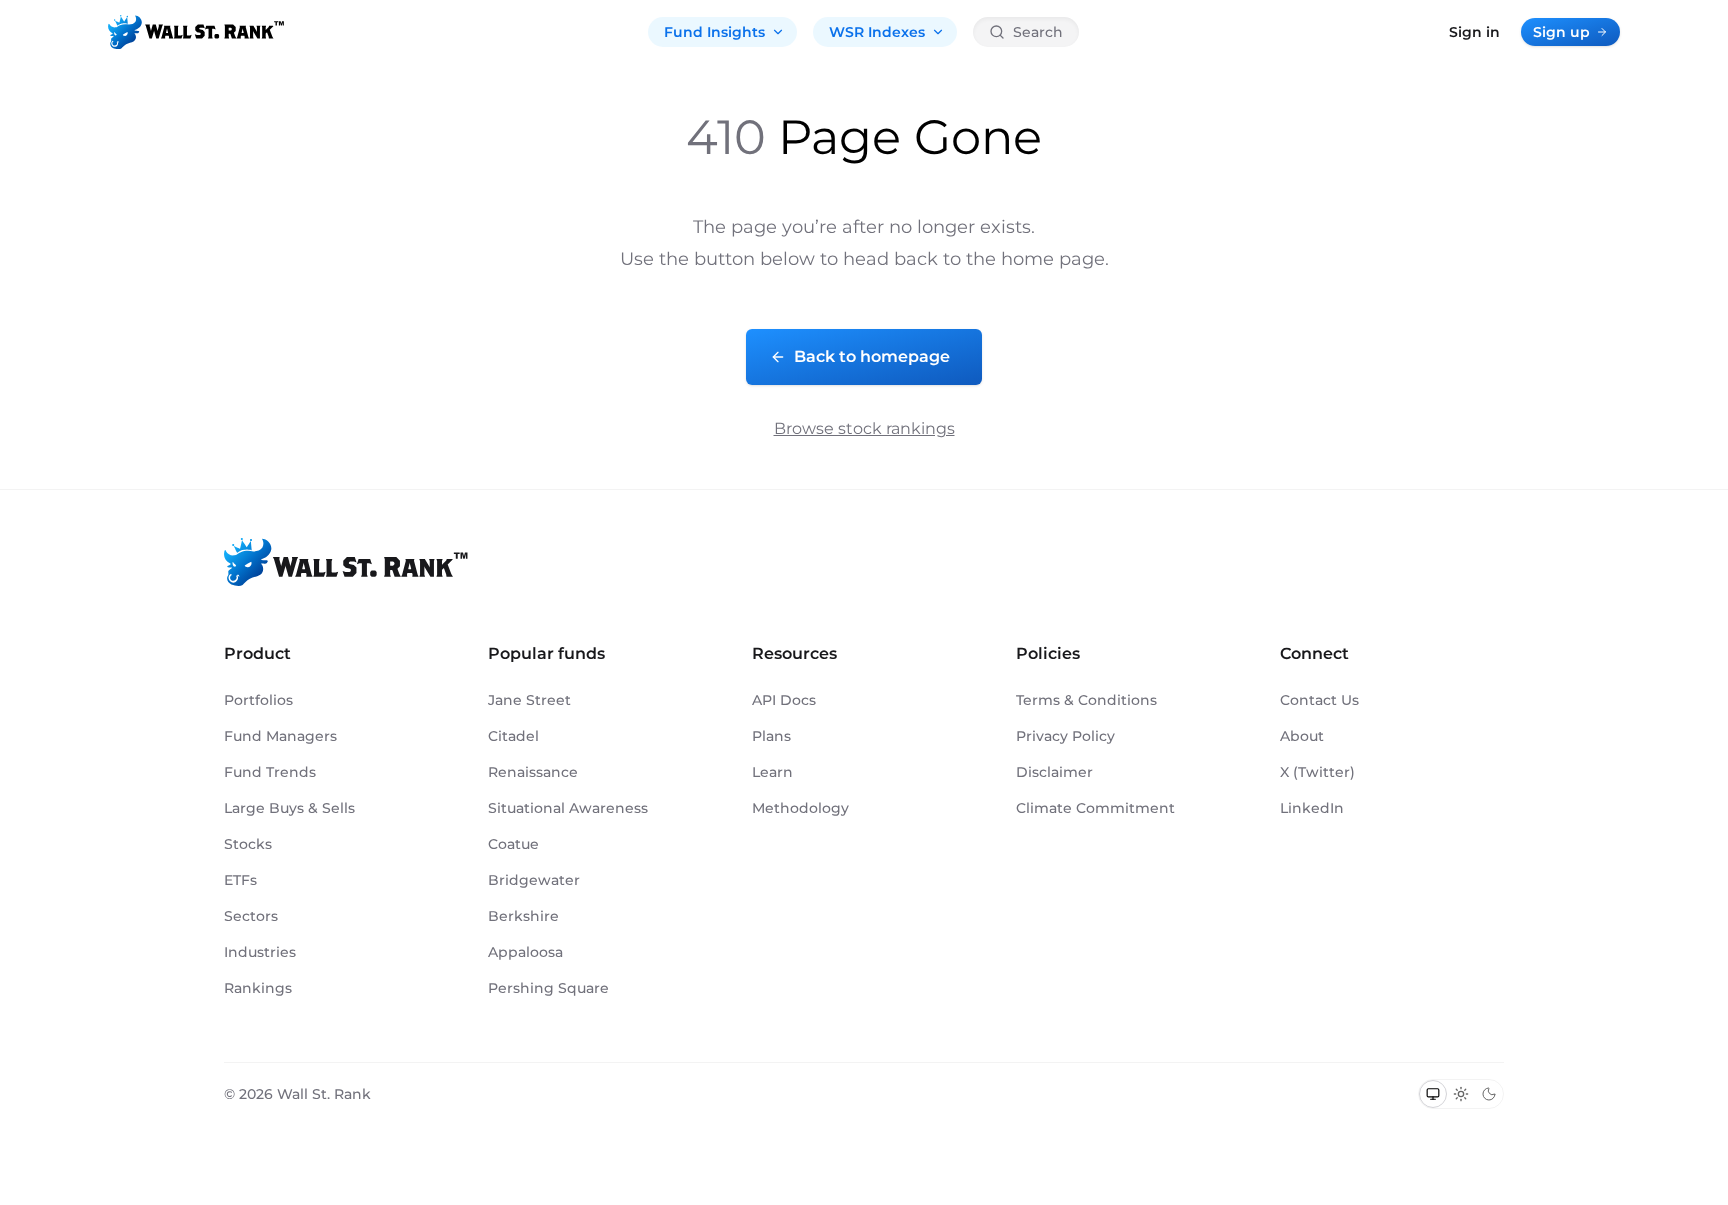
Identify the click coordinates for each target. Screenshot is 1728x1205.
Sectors (251, 916)
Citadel (513, 736)
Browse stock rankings (864, 428)
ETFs (240, 880)
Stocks (248, 844)
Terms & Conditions (1086, 700)
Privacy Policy (1065, 736)
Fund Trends (270, 772)
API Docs (784, 700)
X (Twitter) (1317, 772)
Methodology (800, 808)
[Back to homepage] (196, 32)
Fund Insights (714, 32)
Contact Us (1319, 700)
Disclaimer (1054, 772)
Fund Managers (280, 736)
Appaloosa (525, 952)
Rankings (258, 988)
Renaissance (533, 772)
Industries (260, 952)
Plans (771, 736)
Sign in (1474, 32)
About (1302, 736)
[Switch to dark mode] (1489, 1094)
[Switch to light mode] (1461, 1094)
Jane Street (529, 700)
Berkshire (523, 916)
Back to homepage (872, 356)
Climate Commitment (1095, 808)
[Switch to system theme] (1433, 1094)
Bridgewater (534, 880)
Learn (772, 772)
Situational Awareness (568, 808)
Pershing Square (548, 988)
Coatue (513, 844)
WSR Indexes (877, 32)
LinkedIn (1312, 808)
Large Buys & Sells (289, 808)
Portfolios (258, 700)
